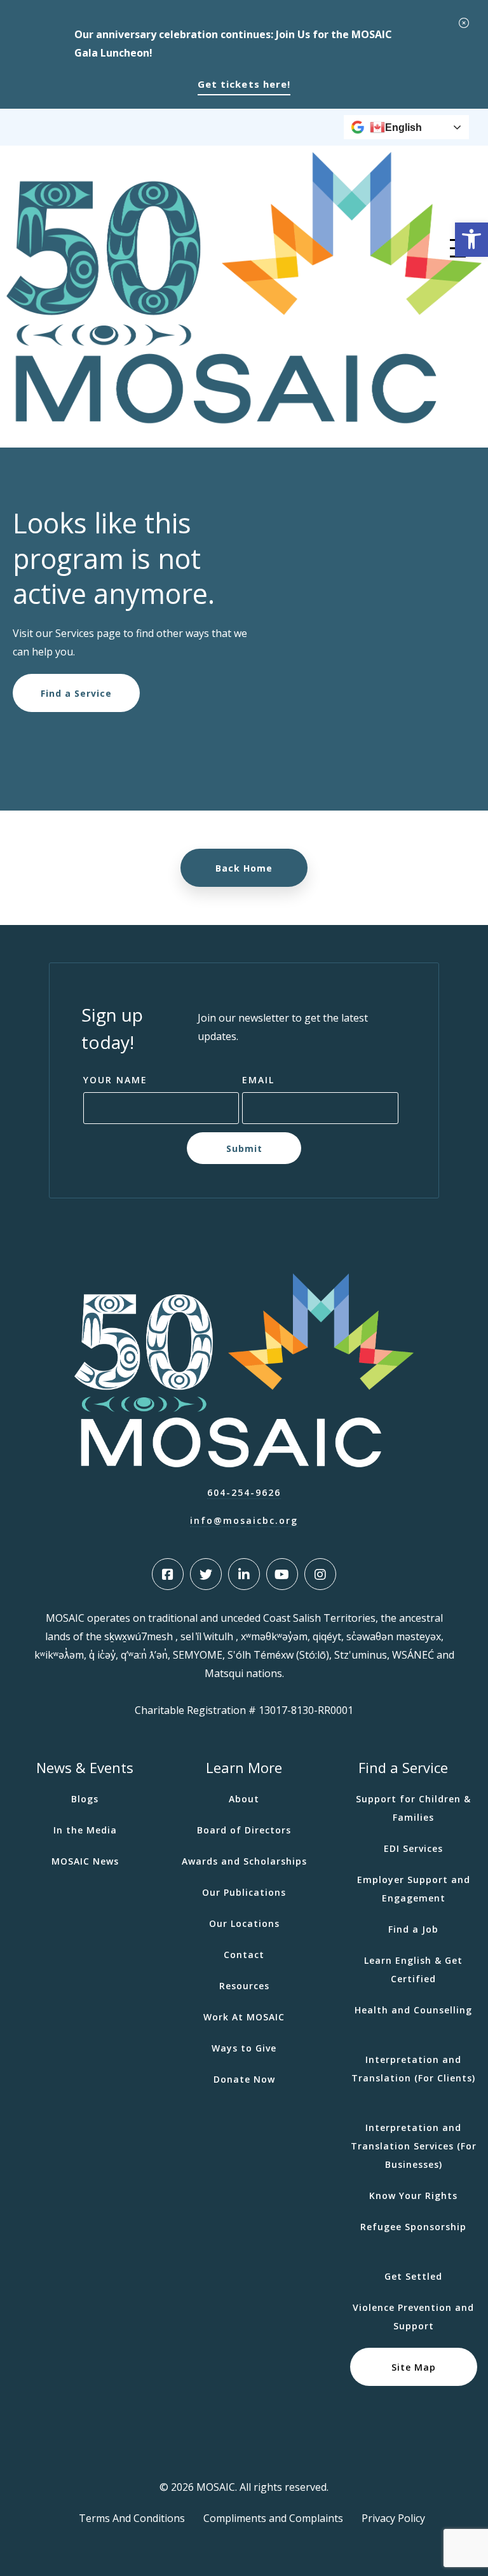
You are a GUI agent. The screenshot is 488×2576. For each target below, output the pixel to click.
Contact (244, 1955)
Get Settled (413, 2276)
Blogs (85, 1799)
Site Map (414, 2367)
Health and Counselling (413, 2010)
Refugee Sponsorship (413, 2227)
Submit (244, 1148)
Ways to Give (244, 2048)
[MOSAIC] (244, 420)
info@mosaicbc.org (244, 1520)
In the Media (85, 1830)
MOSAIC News (85, 1861)
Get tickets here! (244, 84)
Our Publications (244, 1892)
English (403, 127)
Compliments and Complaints (273, 2518)
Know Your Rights (413, 2196)
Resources (244, 1986)
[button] (471, 240)
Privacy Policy (393, 2518)
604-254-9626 (244, 1492)
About (244, 1799)
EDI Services (413, 1848)
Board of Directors (244, 1830)
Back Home (244, 868)
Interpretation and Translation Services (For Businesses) (414, 2146)
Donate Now (244, 2079)
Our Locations (244, 1923)
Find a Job (413, 1929)
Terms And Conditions (132, 2518)
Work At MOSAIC (244, 2017)
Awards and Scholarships (244, 1861)
